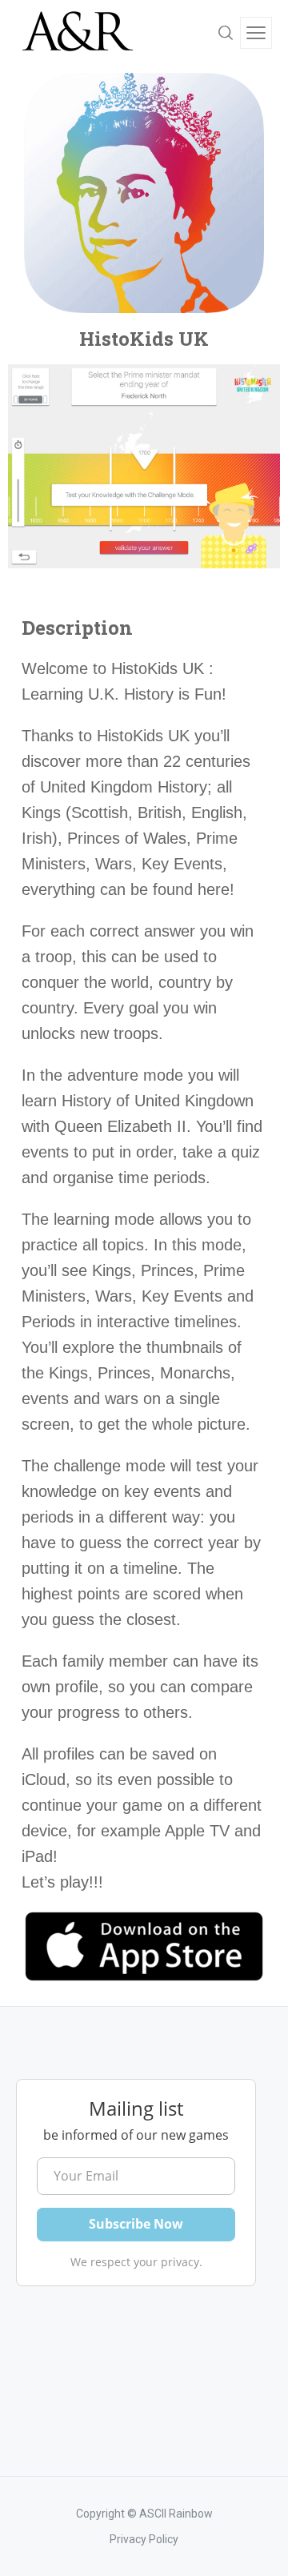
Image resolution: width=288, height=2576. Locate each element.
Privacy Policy (144, 2539)
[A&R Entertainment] (76, 32)
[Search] (226, 33)
